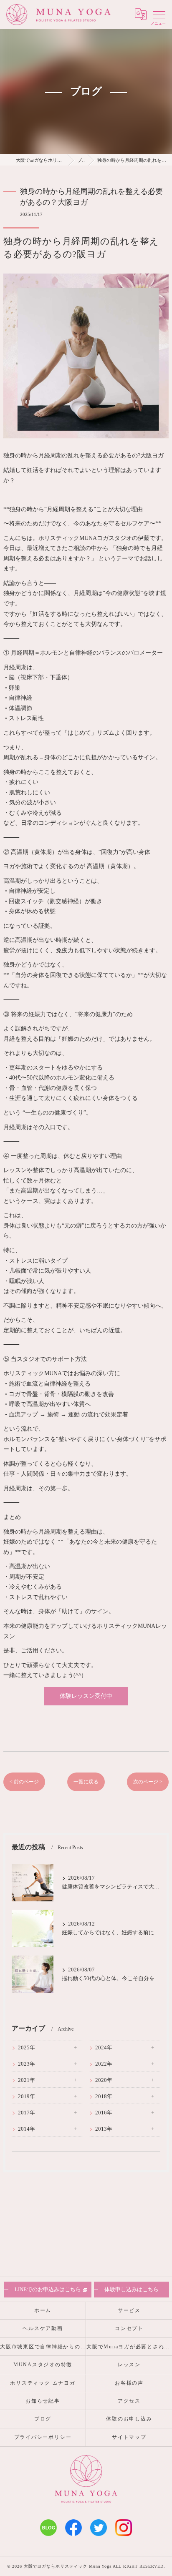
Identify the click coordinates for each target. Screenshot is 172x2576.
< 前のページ (24, 1782)
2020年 (104, 2080)
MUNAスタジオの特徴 (43, 2365)
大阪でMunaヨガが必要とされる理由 (129, 2347)
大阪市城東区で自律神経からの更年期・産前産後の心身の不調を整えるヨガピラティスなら (43, 2347)
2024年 (104, 2048)
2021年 (27, 2080)
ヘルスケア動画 (43, 2328)
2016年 (104, 2113)
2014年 (27, 2129)
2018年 (104, 2096)
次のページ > (148, 1782)
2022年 (104, 2064)
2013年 (104, 2129)
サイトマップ (129, 2437)
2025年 (27, 2048)
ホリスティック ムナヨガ (43, 2383)
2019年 (27, 2096)
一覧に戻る (86, 1782)
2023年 (27, 2064)
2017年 (27, 2113)
